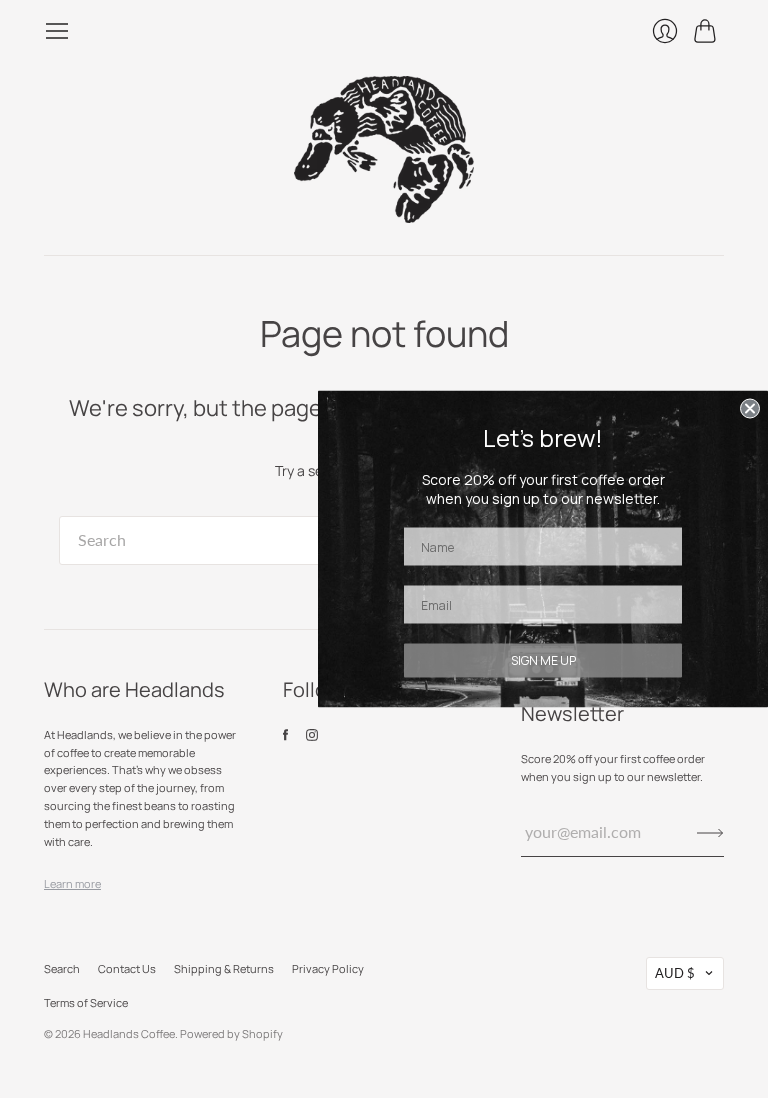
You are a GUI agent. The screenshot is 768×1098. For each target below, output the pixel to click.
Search (62, 968)
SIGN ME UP (543, 660)
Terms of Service (86, 1002)
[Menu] (57, 31)
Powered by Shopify (231, 1033)
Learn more (72, 883)
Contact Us (127, 968)
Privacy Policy (328, 968)
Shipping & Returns (224, 968)
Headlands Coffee (129, 1033)
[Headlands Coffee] (384, 149)
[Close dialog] (750, 409)
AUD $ (675, 973)
